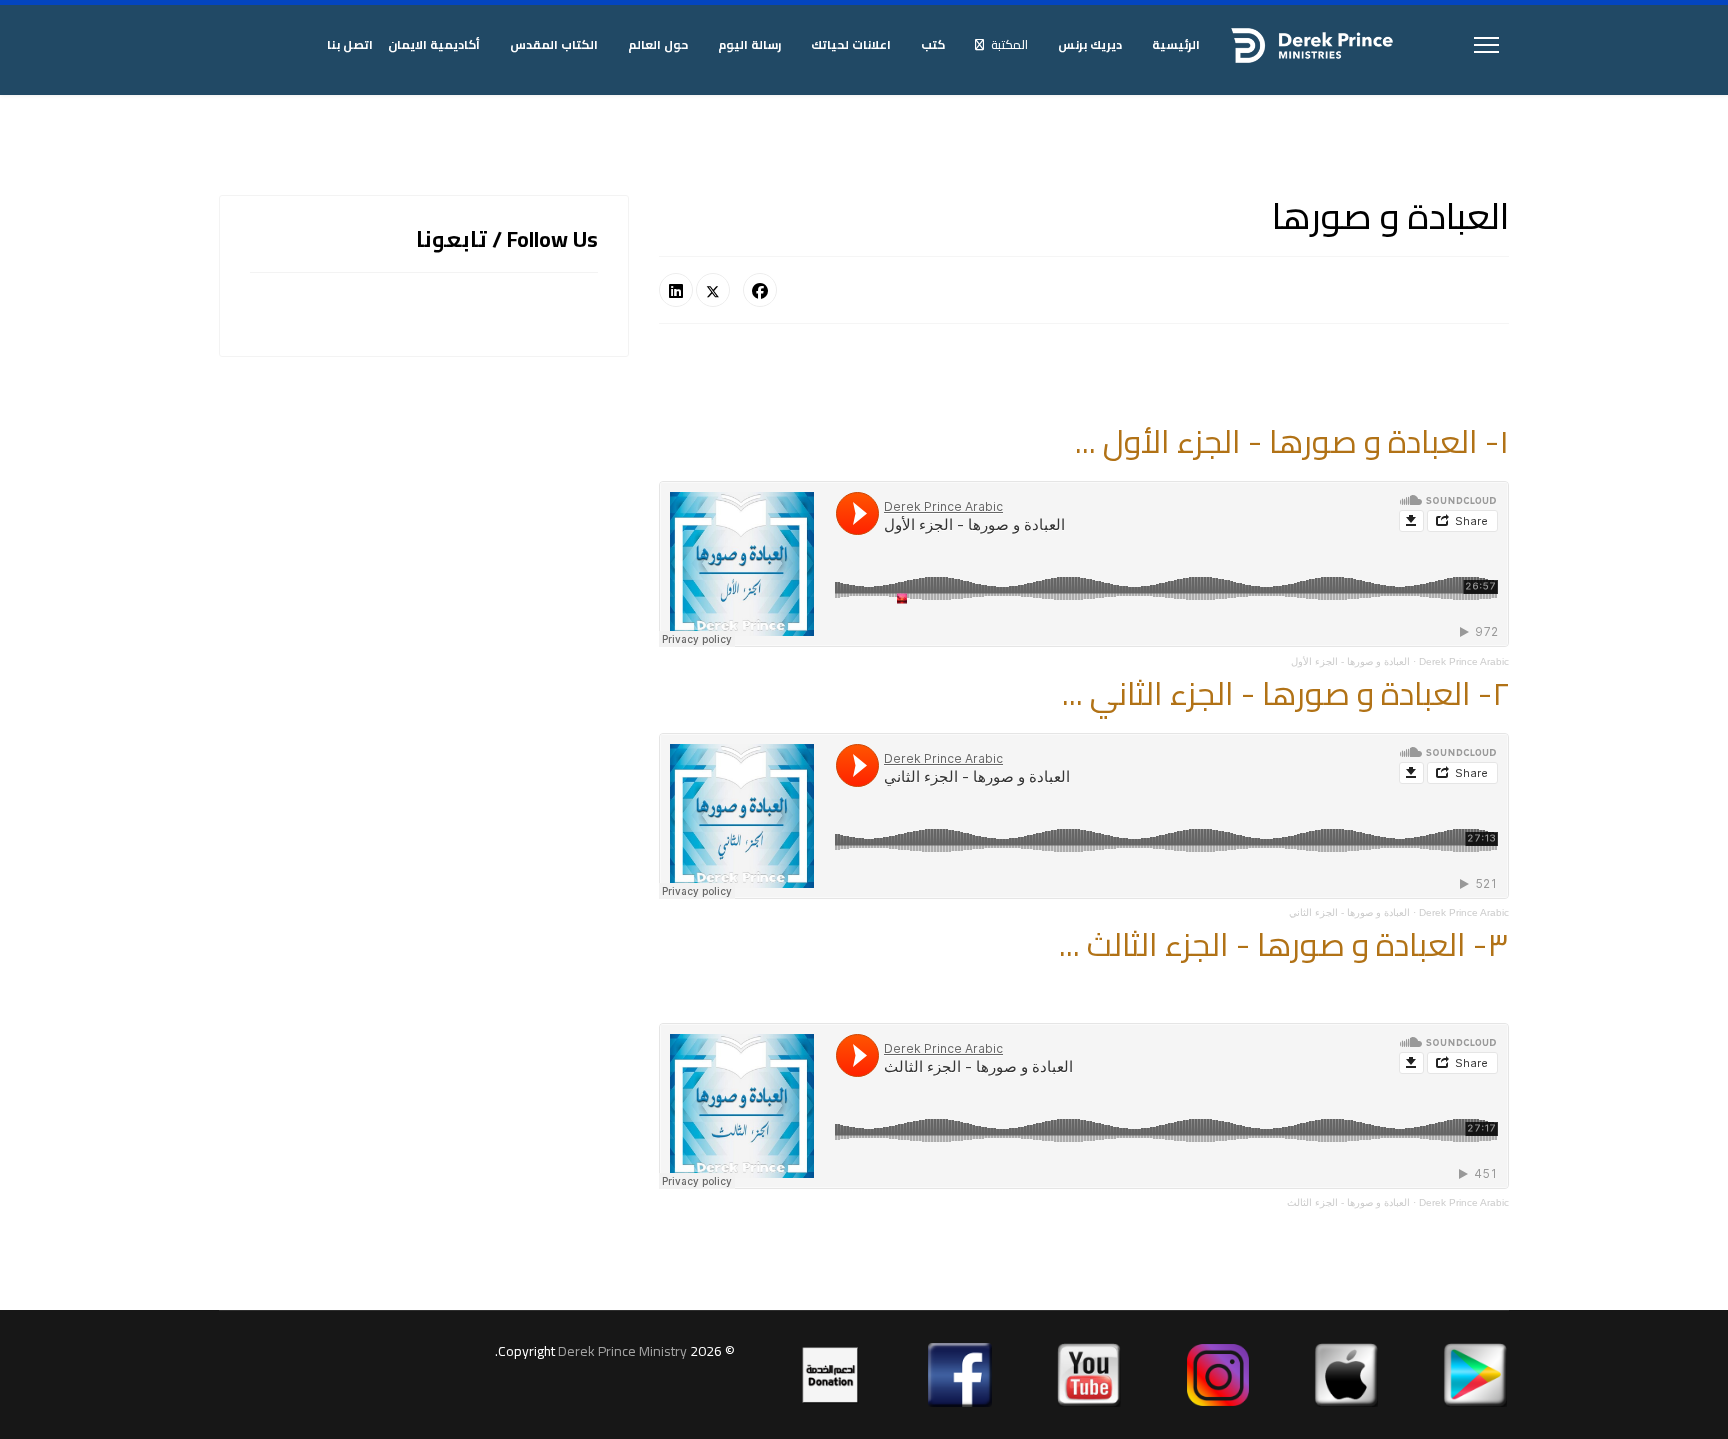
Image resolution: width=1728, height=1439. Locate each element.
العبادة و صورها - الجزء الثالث (1348, 1202)
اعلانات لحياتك (851, 44)
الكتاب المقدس (554, 44)
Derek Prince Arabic (1464, 661)
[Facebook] (760, 290)
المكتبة (1009, 44)
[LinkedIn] (676, 290)
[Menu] (1486, 45)
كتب (933, 44)
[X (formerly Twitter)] (713, 290)
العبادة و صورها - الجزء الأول (1350, 661)
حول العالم (658, 44)
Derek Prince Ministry (624, 1351)
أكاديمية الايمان (434, 44)
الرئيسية (1176, 44)
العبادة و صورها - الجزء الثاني (1349, 912)
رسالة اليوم (749, 44)
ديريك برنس (1090, 44)
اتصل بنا (350, 44)
